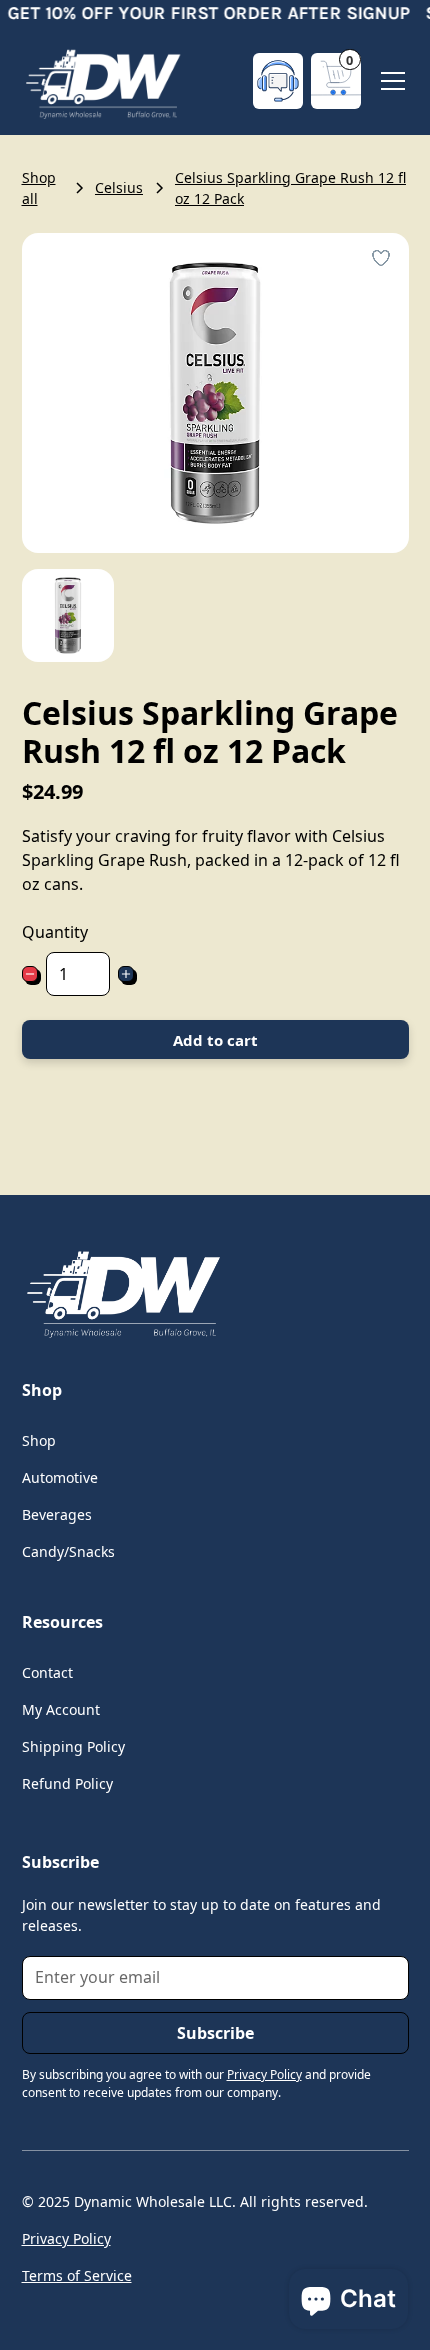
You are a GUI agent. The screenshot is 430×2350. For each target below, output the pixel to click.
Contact (47, 1672)
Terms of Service (77, 2275)
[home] (102, 81)
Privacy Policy (66, 2238)
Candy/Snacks (68, 1551)
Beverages (57, 1514)
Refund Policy (67, 1783)
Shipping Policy (73, 1746)
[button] (336, 81)
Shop (39, 1440)
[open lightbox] (68, 615)
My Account (61, 1709)
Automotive (60, 1477)
